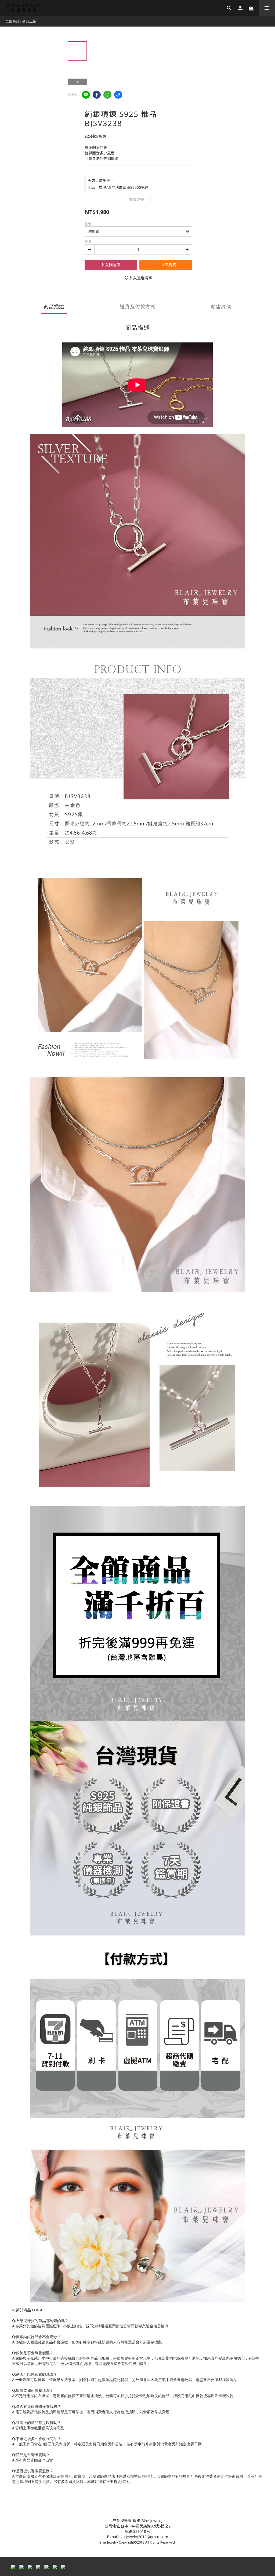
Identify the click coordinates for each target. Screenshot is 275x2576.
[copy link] (118, 95)
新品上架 (29, 21)
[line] (86, 95)
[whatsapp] (107, 95)
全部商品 (12, 21)
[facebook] (97, 95)
